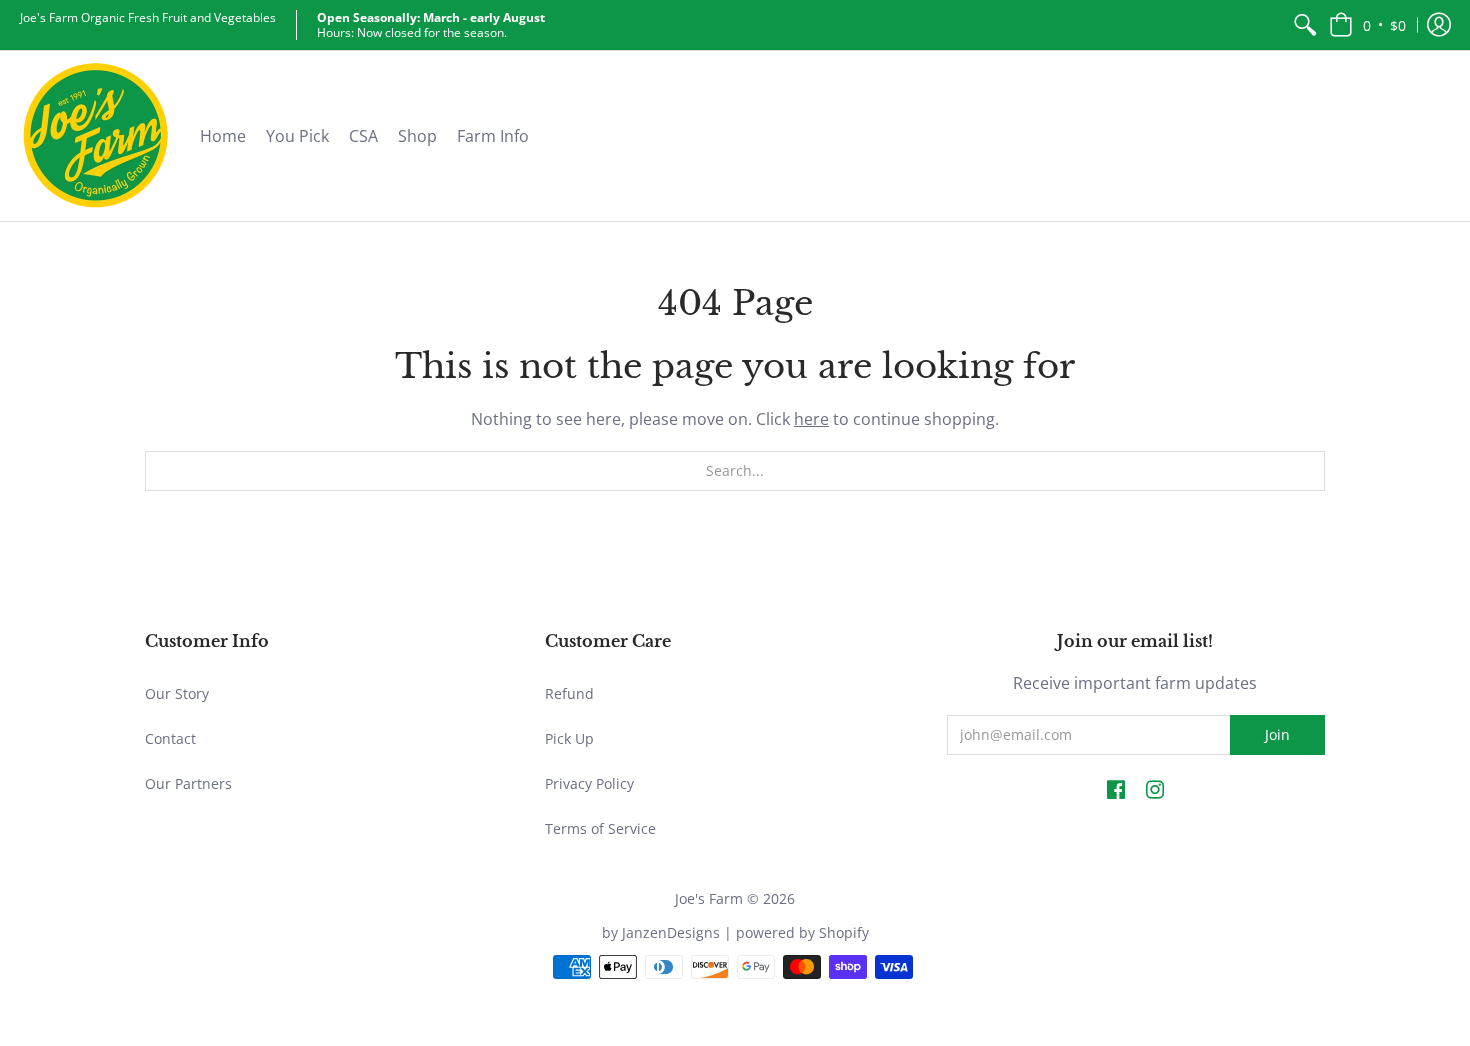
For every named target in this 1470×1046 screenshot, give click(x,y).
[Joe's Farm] (95, 136)
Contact (170, 738)
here (811, 419)
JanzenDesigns (671, 932)
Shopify (844, 932)
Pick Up (569, 738)
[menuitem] (1305, 25)
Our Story (177, 693)
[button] (1367, 25)
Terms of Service (600, 828)
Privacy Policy (589, 783)
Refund (569, 693)
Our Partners (188, 783)
